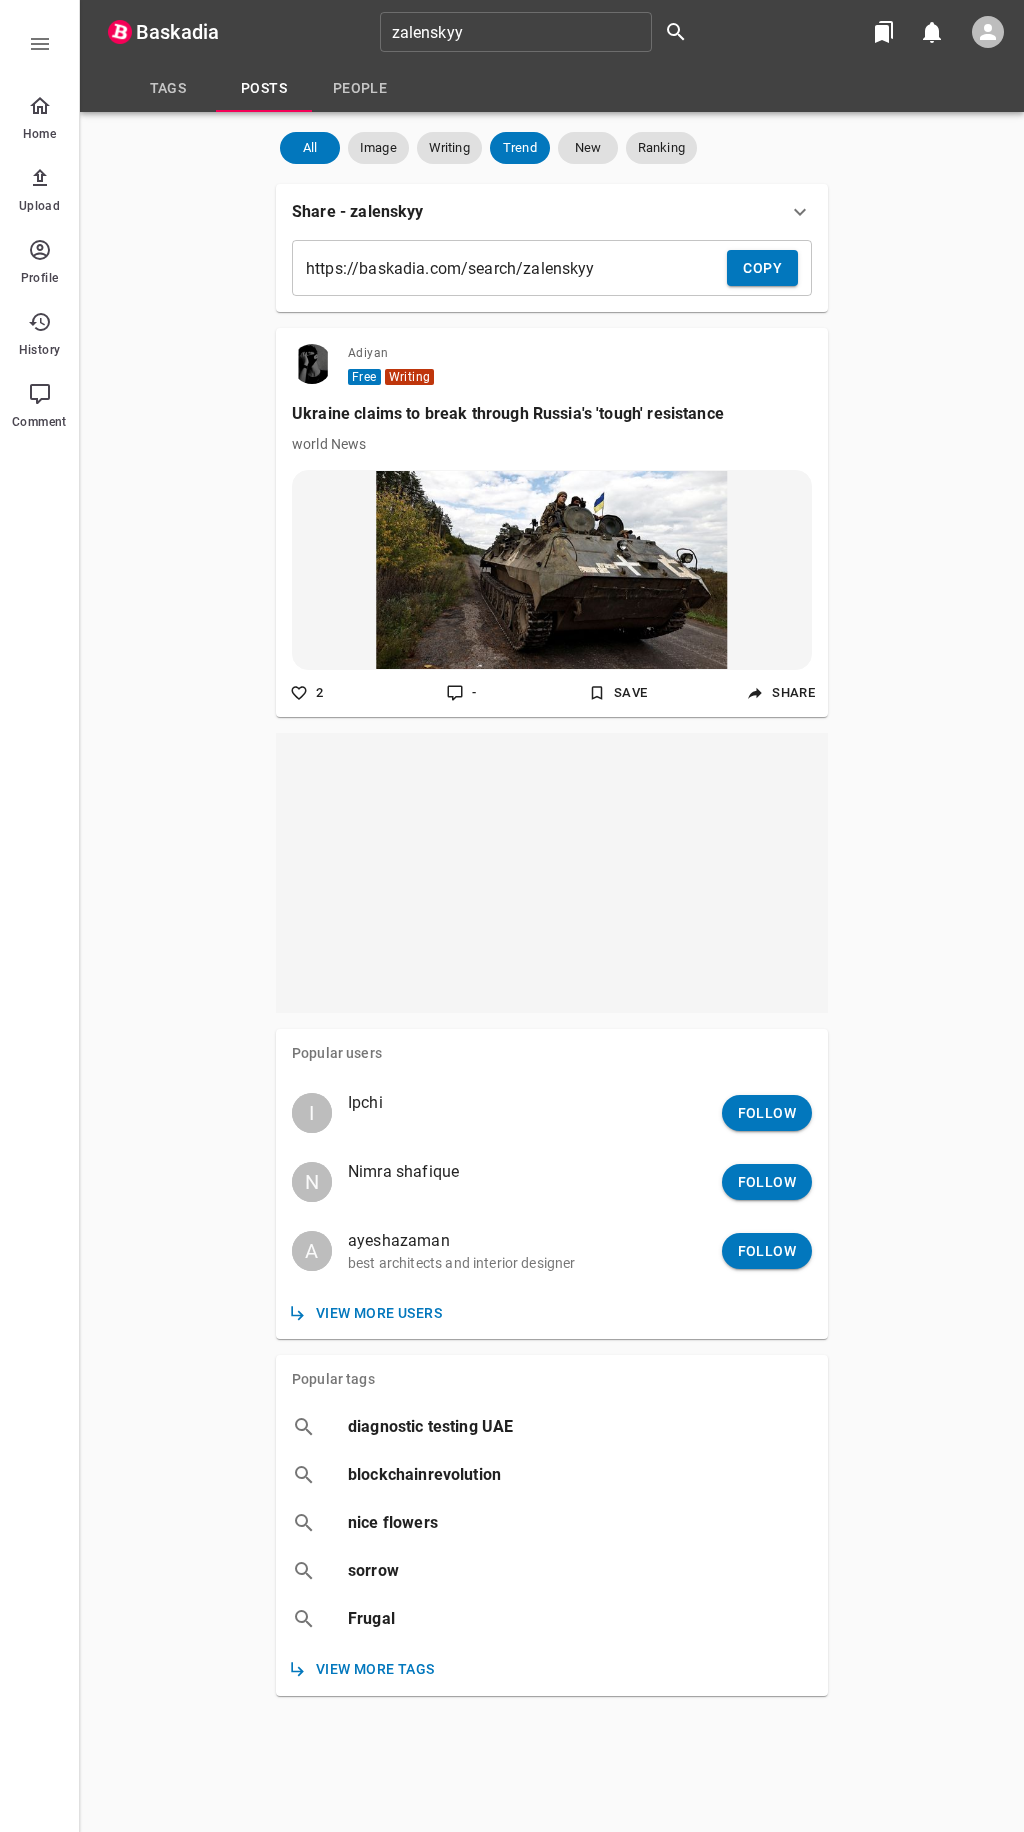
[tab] (168, 88)
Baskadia (177, 32)
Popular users (337, 1053)
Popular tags (333, 1379)
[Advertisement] (552, 873)
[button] (310, 148)
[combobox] (540, 32)
